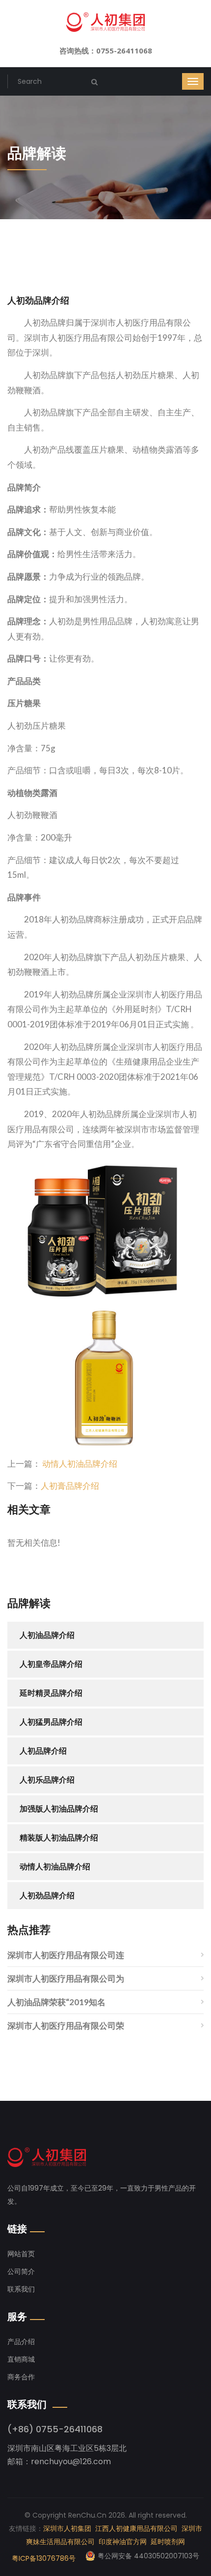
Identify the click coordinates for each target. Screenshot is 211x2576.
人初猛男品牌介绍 (51, 1722)
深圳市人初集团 (67, 2528)
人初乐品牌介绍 (47, 1780)
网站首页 (21, 2254)
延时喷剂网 (168, 2542)
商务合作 (21, 2377)
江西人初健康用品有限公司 (136, 2528)
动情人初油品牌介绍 (80, 1464)
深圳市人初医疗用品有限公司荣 (66, 2026)
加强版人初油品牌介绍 (59, 1809)
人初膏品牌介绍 (70, 1486)
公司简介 (21, 2271)
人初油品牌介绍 (47, 1635)
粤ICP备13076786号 (44, 2558)
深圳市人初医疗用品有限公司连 (66, 1955)
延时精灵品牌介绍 (51, 1693)
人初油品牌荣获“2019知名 (56, 2002)
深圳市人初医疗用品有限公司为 (66, 1978)
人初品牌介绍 (43, 1751)
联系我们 (21, 2289)
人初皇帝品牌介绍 (51, 1664)
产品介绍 (21, 2342)
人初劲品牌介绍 (47, 1896)
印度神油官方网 (123, 2542)
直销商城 (21, 2359)
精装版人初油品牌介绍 (59, 1838)
